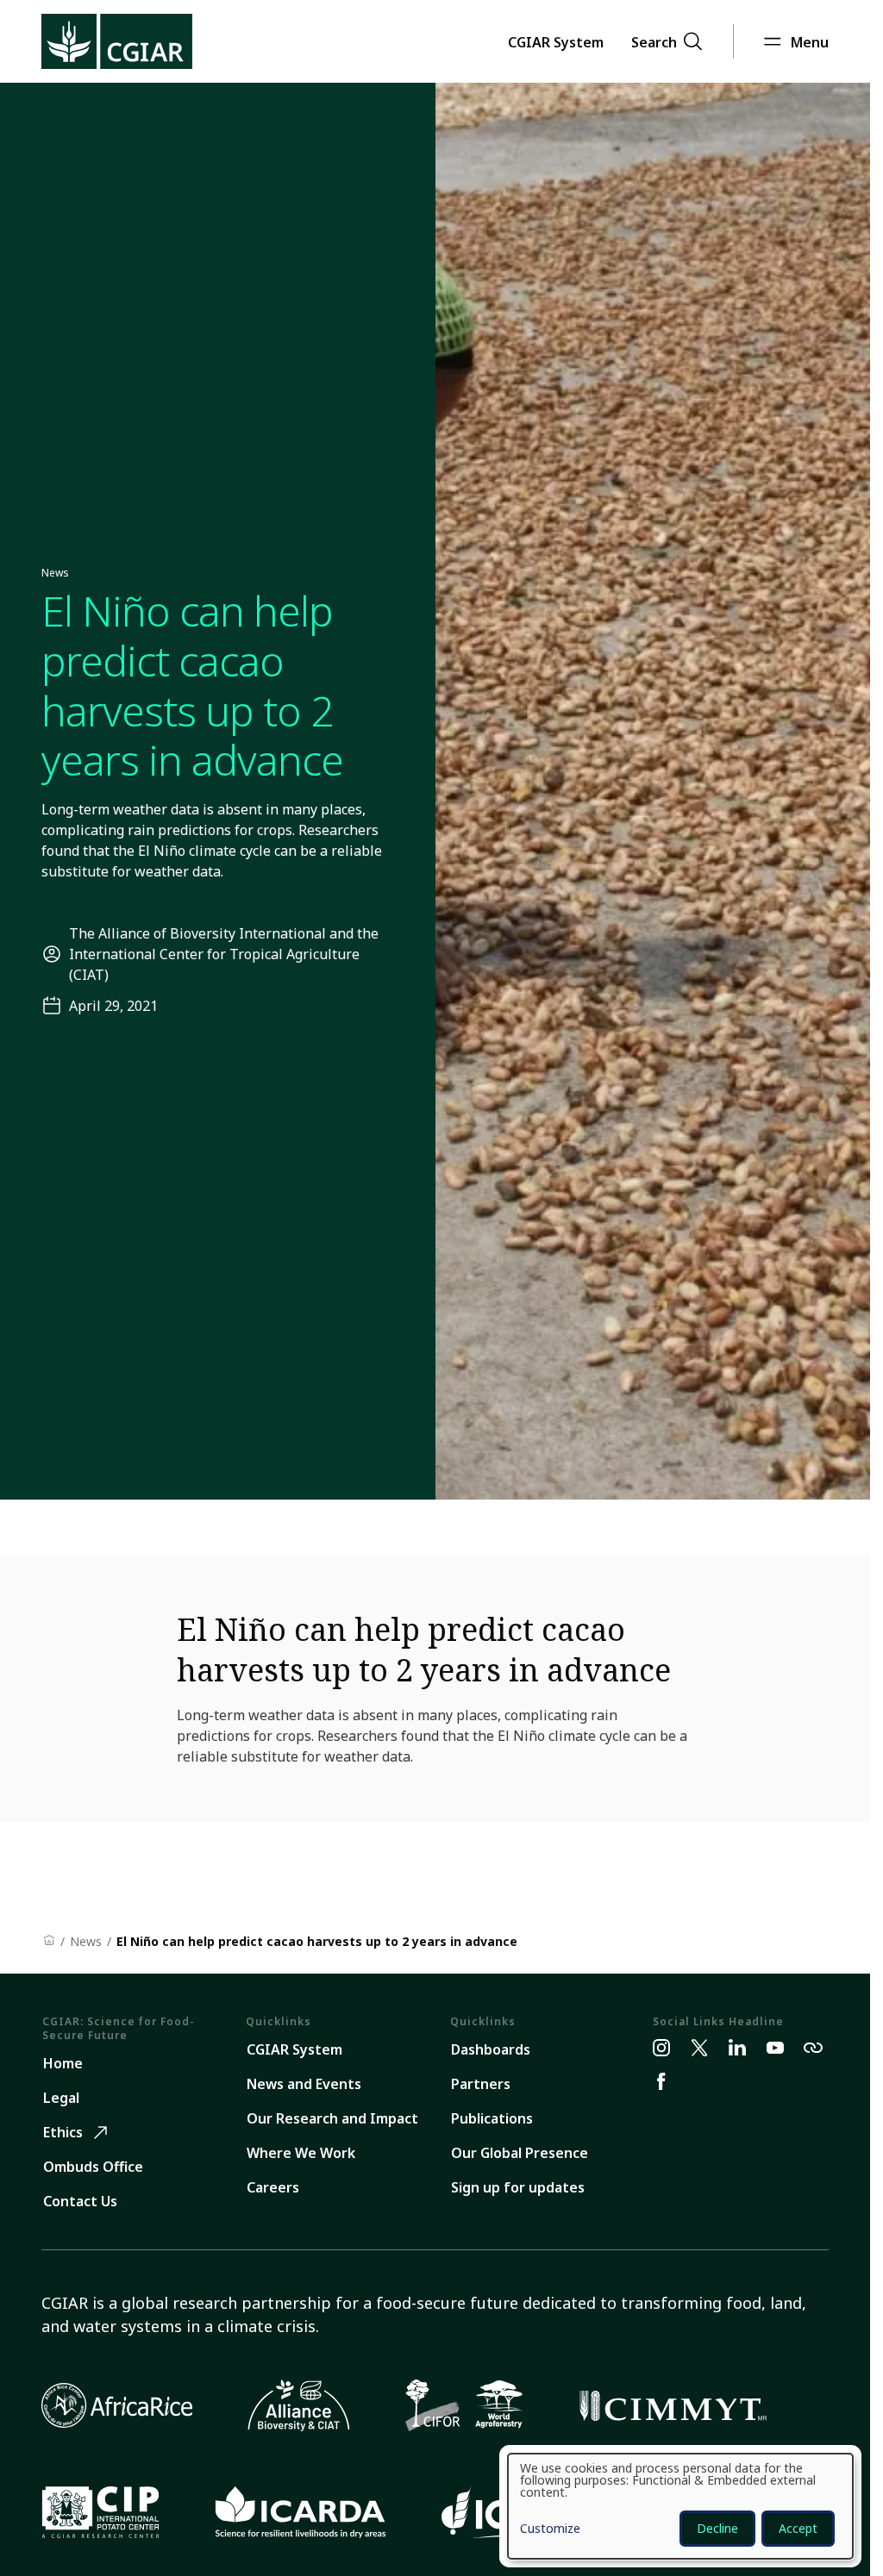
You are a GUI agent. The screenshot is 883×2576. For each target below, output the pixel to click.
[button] (556, 41)
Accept (798, 2528)
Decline (717, 2528)
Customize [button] (550, 2529)
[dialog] (680, 2506)
